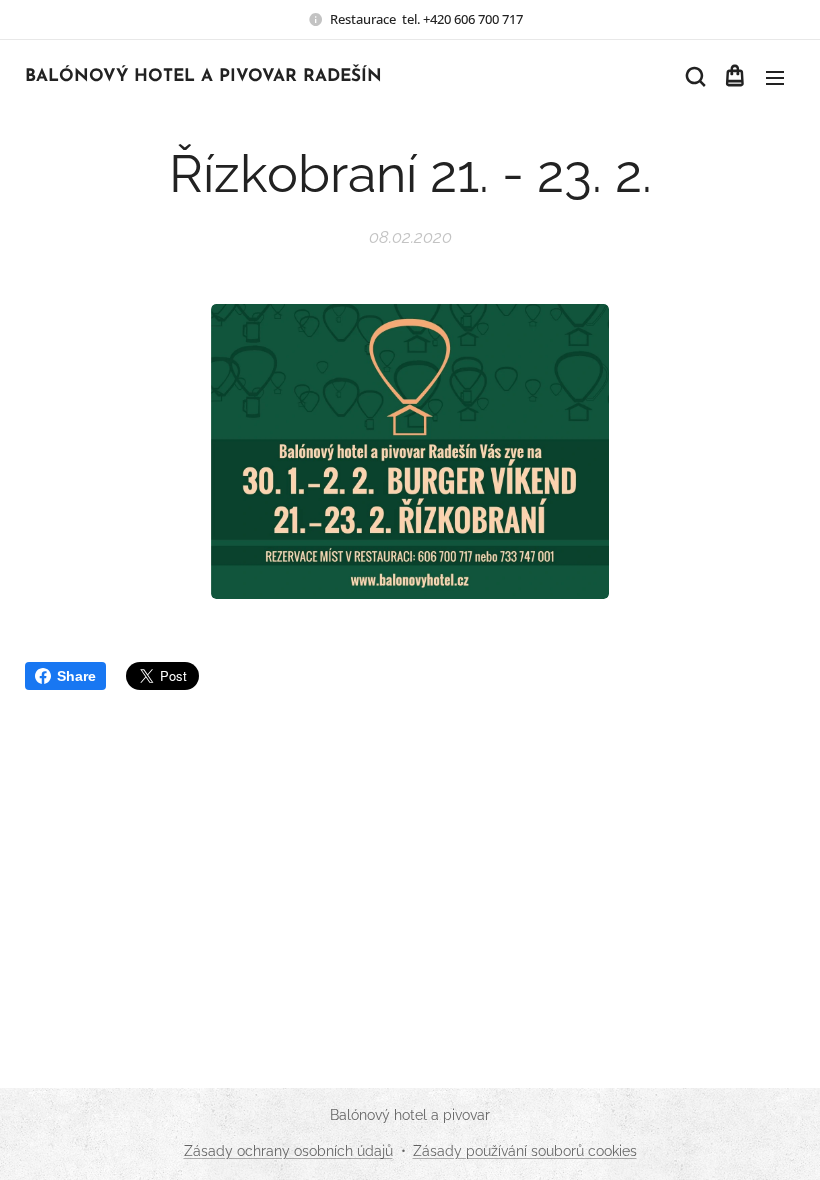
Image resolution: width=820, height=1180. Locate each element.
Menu (775, 77)
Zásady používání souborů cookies (525, 1151)
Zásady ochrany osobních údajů (288, 1151)
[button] (694, 77)
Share (76, 676)
